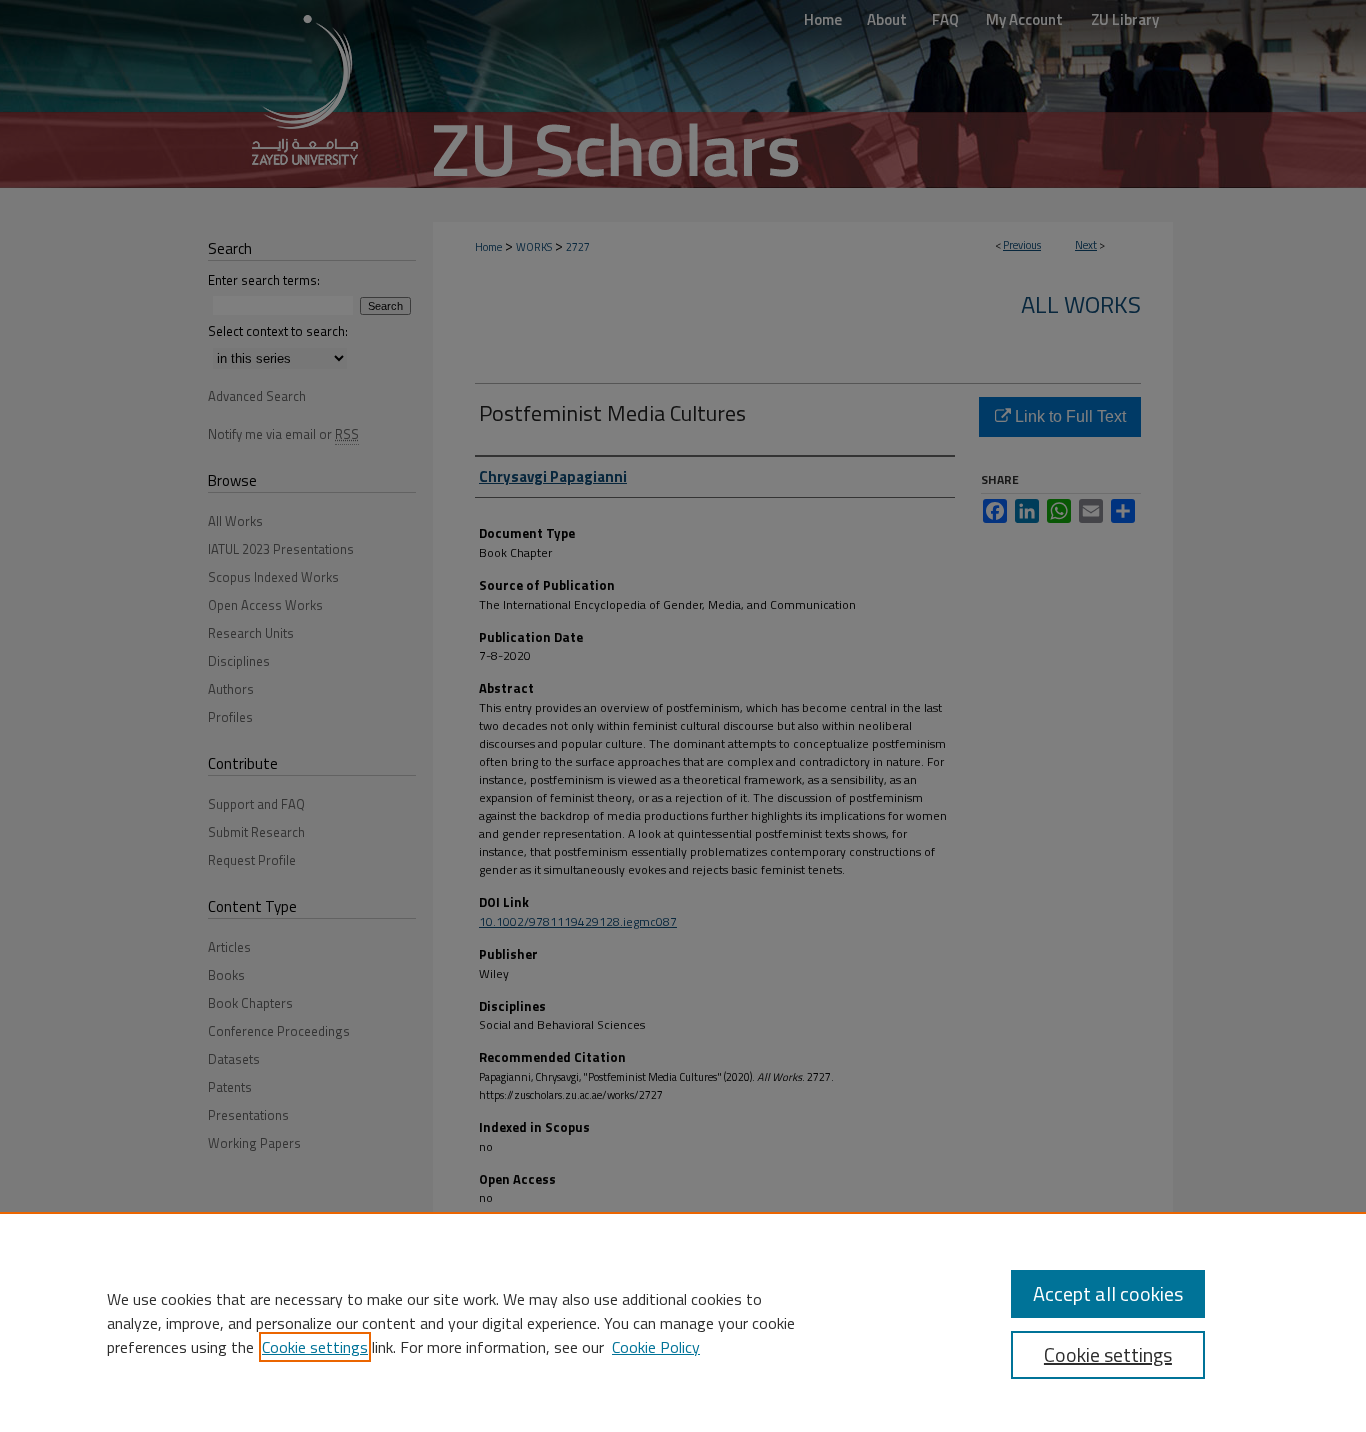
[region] (683, 1322)
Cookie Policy (656, 1347)
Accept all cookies (1108, 1293)
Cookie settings (315, 1347)
